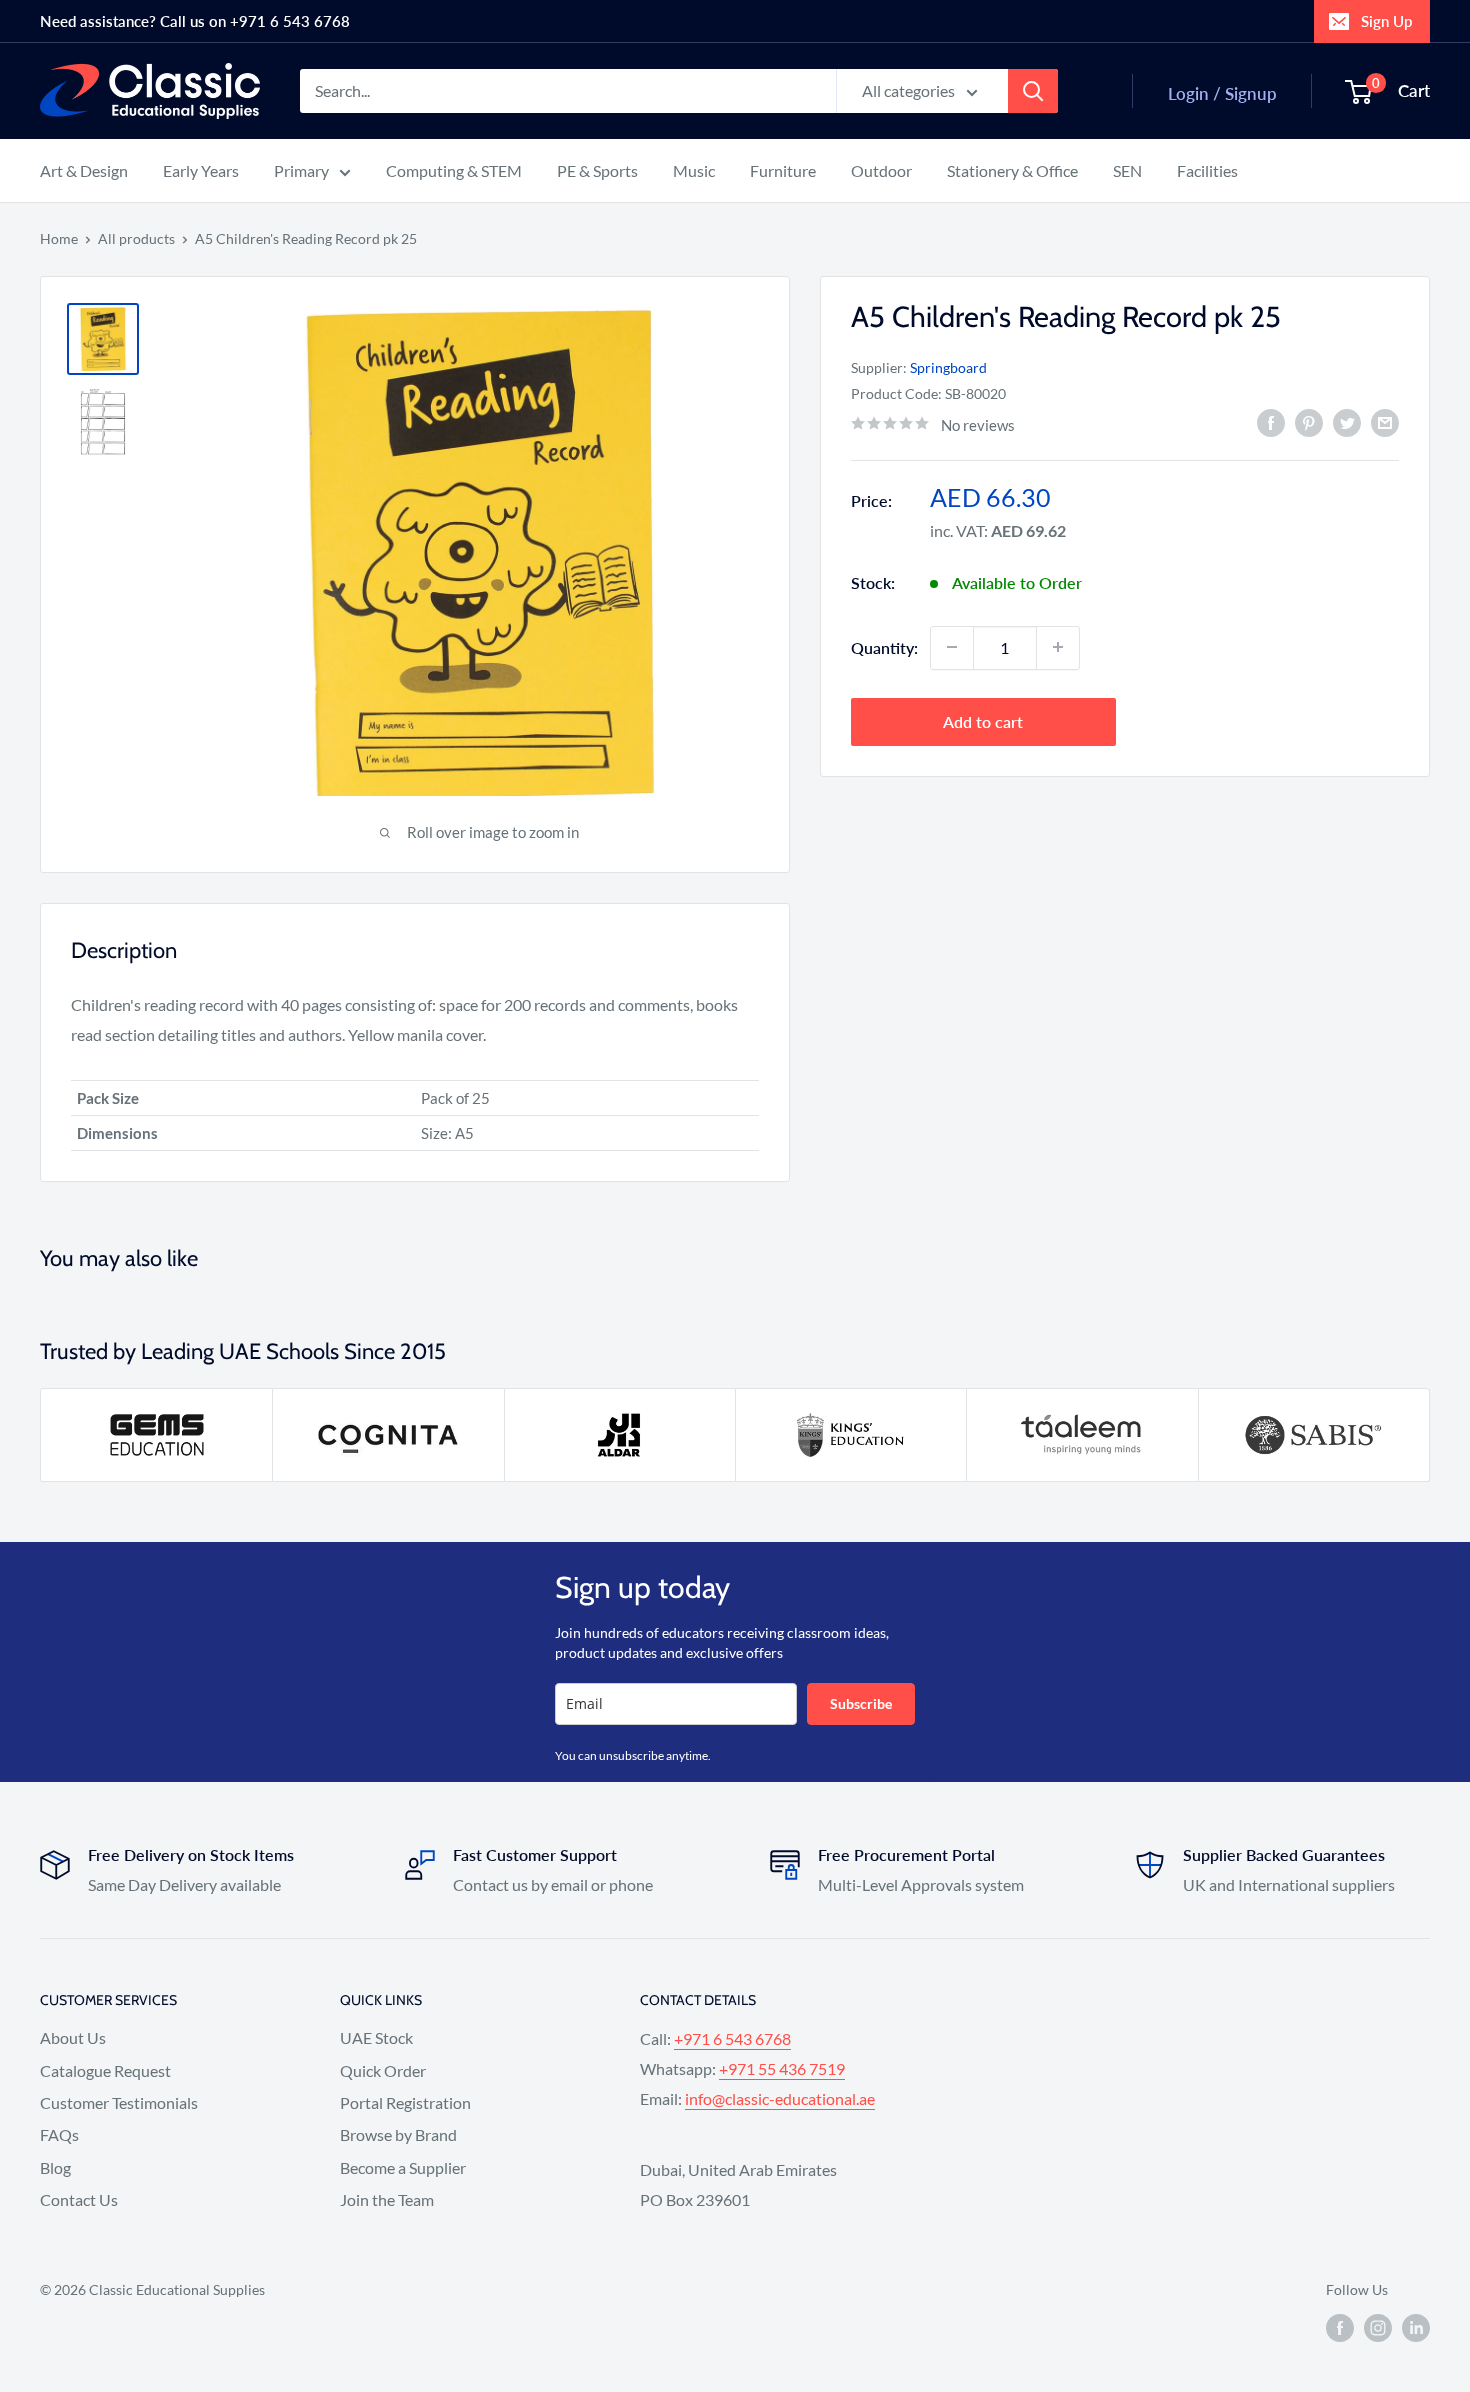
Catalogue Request (105, 2070)
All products (136, 238)
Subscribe (861, 1703)
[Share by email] (1385, 422)
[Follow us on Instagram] (1378, 2328)
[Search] (1033, 91)
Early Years (201, 170)
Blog (55, 2167)
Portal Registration (405, 2102)
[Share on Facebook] (1271, 422)
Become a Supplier (403, 2167)
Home (59, 238)
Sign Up (1386, 21)
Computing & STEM (454, 170)
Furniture (783, 170)
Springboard (948, 366)
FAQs (59, 2134)
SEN (1127, 170)
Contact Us (79, 2199)
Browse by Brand (398, 2134)
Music (694, 170)
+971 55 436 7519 (782, 2068)
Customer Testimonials (119, 2102)
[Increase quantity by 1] (1058, 647)
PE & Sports (597, 170)
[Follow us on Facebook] (1340, 2328)
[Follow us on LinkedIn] (1416, 2328)
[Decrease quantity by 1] (952, 647)
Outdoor (881, 170)
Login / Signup (1222, 93)
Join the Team (387, 2199)
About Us (73, 2037)
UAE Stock (376, 2037)
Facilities (1207, 170)
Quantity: (884, 646)
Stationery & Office (1012, 170)
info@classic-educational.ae (780, 2098)
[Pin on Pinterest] (1309, 422)
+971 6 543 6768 (732, 2038)
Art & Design (84, 170)
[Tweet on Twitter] (1347, 422)
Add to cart (983, 720)
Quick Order (383, 2070)
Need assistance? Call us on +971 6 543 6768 (195, 21)
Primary (301, 170)
